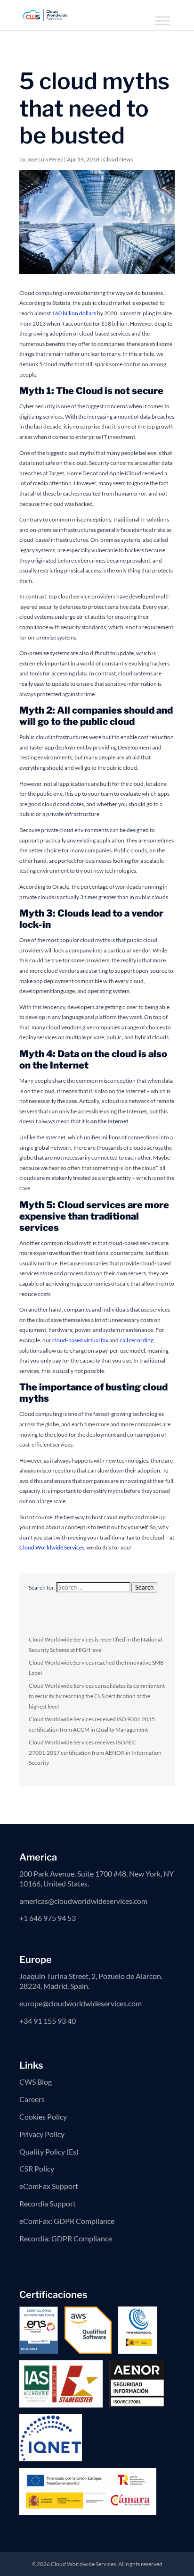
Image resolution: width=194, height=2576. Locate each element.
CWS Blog (36, 2082)
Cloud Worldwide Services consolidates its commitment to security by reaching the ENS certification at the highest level (97, 1696)
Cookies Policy (43, 2117)
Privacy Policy (42, 2134)
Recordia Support (48, 2203)
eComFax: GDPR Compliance (67, 2221)
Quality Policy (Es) (49, 2151)
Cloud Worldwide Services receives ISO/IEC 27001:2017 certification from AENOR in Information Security (95, 1752)
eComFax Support (49, 2186)
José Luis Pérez (45, 159)
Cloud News (118, 159)
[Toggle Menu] (162, 21)
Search (144, 1587)
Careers (32, 2099)
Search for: (42, 1587)
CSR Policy (37, 2168)
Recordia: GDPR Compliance (66, 2238)
